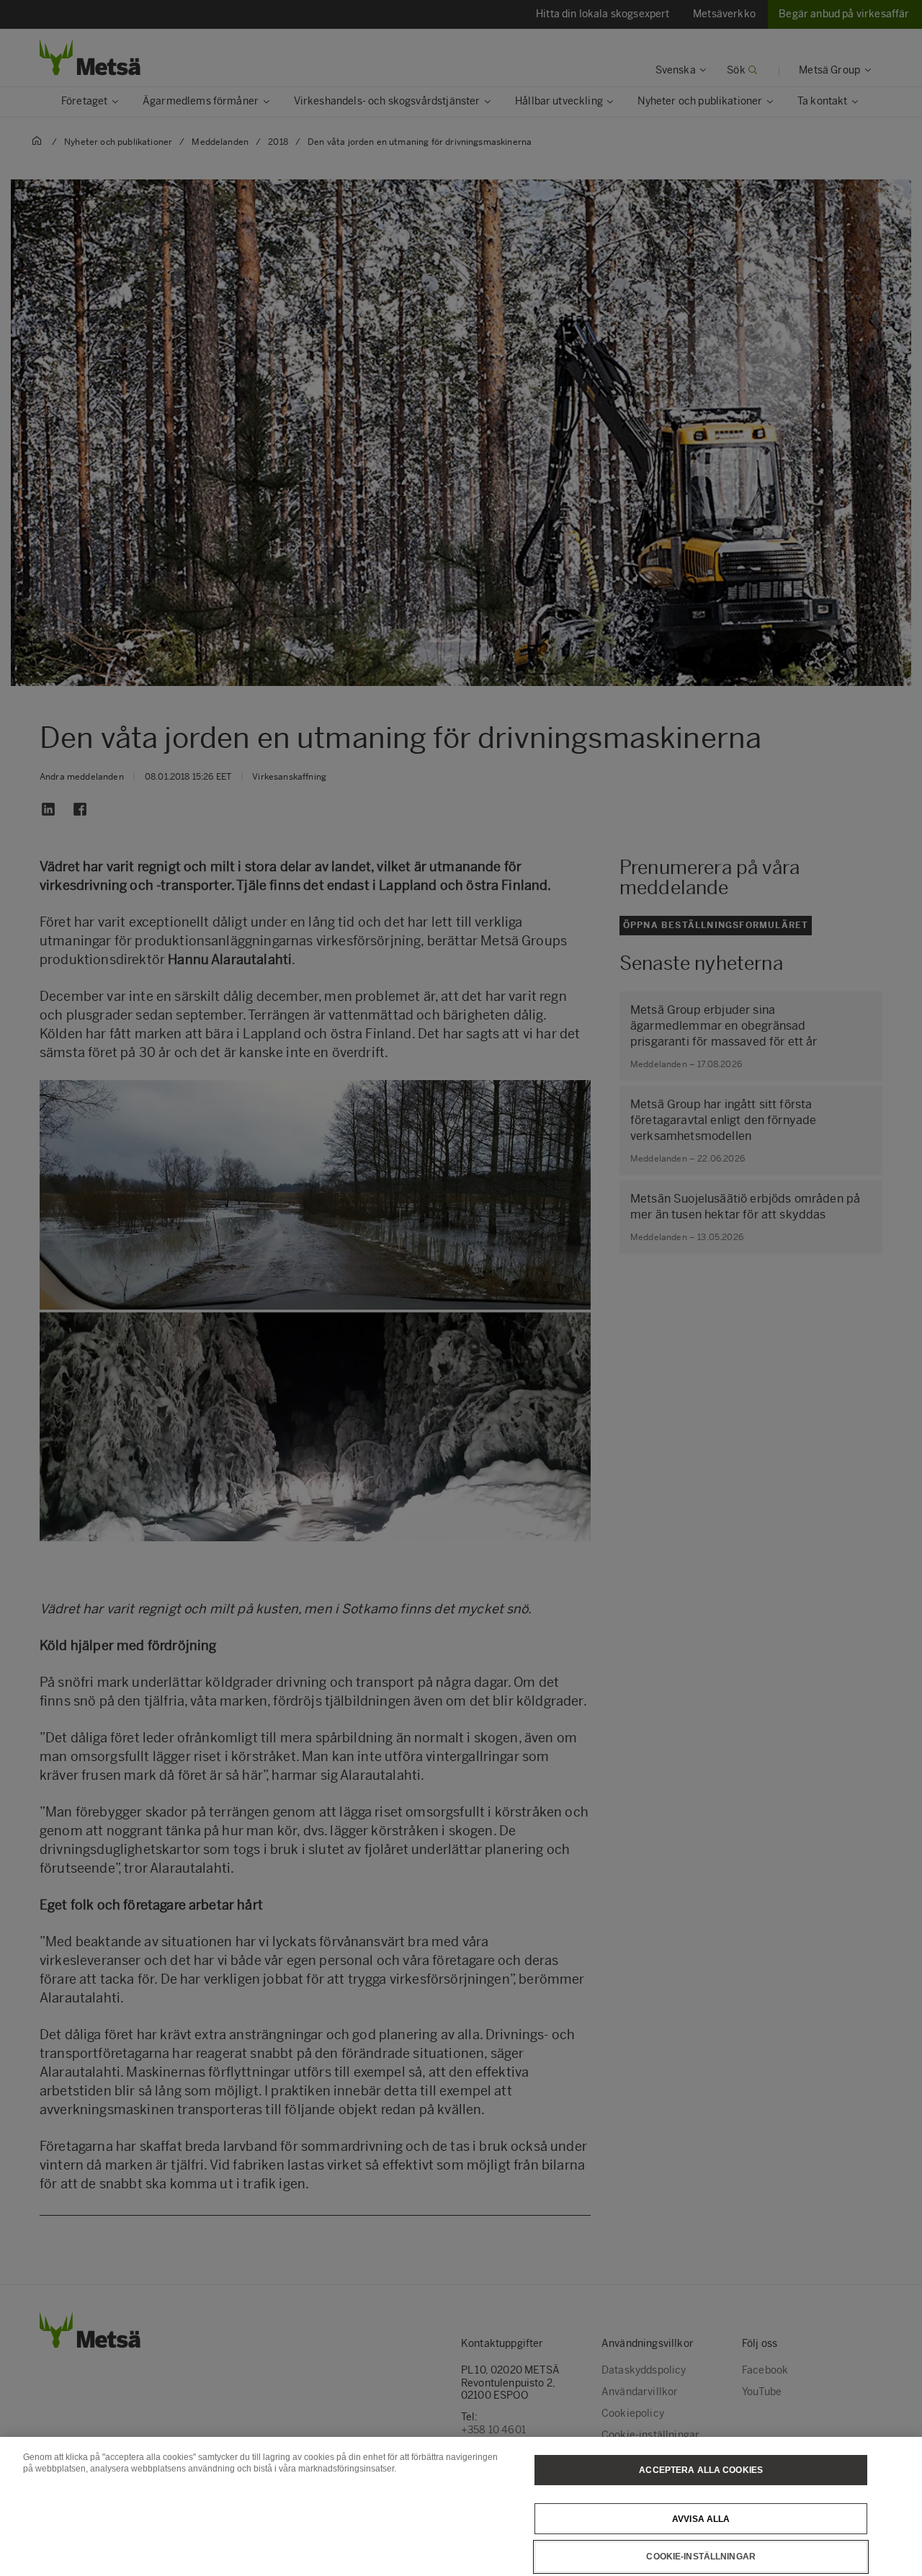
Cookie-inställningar (701, 2557)
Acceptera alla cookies (701, 2470)
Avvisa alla (701, 2518)
